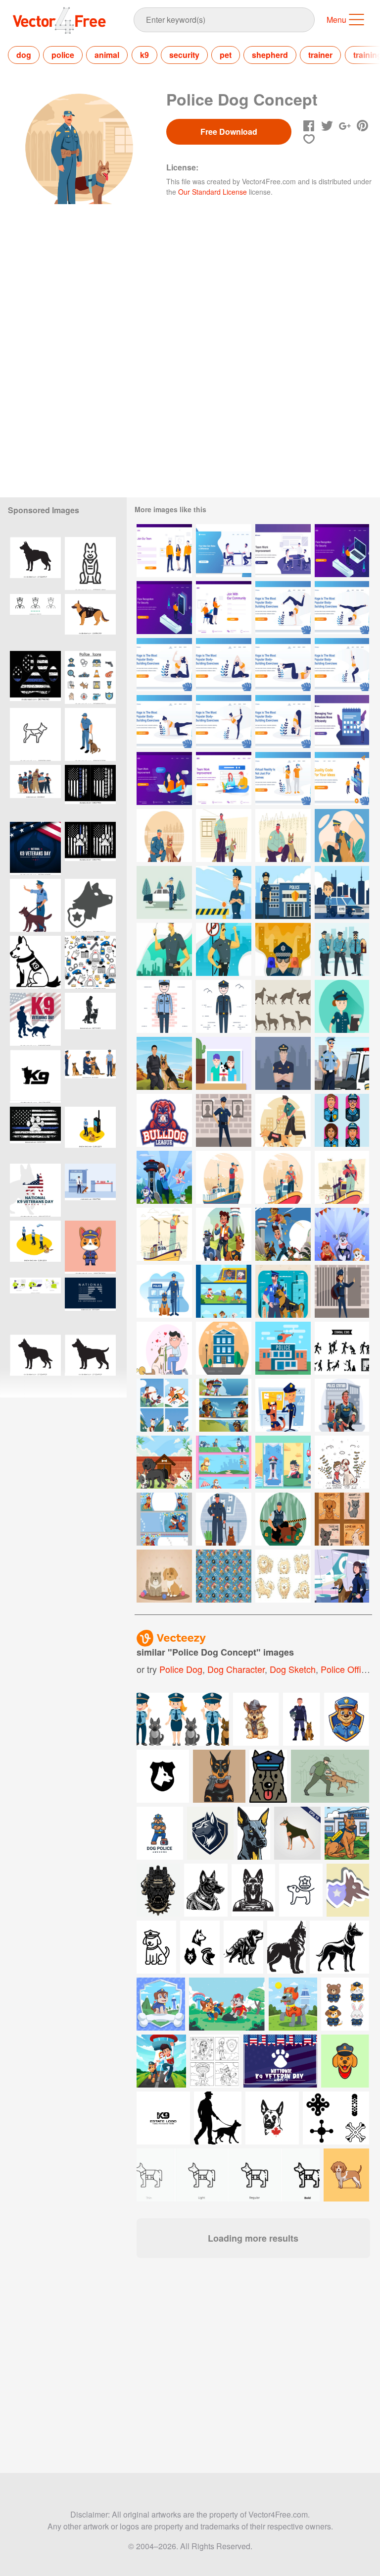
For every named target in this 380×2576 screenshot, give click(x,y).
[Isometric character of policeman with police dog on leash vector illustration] (90, 734)
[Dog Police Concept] (283, 835)
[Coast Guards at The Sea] (224, 1177)
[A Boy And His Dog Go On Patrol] (164, 1405)
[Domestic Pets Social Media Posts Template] (342, 1519)
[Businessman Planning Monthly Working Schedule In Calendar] (342, 722)
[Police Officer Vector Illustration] (283, 1063)
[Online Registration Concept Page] (164, 551)
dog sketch (293, 1669)
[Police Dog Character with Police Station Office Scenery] (164, 1291)
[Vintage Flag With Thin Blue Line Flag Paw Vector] (35, 677)
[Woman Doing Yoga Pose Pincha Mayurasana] (342, 608)
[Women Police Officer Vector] (342, 1006)
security (184, 55)
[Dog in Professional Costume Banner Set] (224, 1462)
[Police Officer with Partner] (164, 835)
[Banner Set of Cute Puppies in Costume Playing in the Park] (224, 1291)
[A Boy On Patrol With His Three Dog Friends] (283, 1234)
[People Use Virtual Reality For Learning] (283, 778)
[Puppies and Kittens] (164, 1576)
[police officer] (224, 1120)
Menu (336, 20)
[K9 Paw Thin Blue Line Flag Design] (90, 791)
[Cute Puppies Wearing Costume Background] (342, 1234)
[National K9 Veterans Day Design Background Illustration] (35, 848)
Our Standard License (213, 192)
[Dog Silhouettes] (283, 1006)
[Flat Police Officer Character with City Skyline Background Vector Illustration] (164, 949)
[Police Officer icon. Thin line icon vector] (35, 620)
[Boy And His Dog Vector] (342, 1462)
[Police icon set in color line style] (90, 677)
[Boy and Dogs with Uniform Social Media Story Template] (283, 1462)
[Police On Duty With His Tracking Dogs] (224, 1519)
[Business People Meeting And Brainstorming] (283, 551)
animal (107, 55)
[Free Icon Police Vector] (224, 1576)
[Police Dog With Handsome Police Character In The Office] (283, 1405)
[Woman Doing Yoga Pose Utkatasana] (342, 665)
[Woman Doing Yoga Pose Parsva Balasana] (164, 722)
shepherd (270, 55)
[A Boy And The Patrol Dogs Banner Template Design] (224, 1405)
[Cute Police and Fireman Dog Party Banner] (164, 1519)
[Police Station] (224, 1348)
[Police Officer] (164, 892)
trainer (320, 55)
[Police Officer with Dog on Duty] (283, 1120)
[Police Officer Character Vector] (283, 892)
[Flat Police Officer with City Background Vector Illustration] (283, 949)
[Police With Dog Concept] (224, 835)
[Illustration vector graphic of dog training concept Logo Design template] (35, 1076)
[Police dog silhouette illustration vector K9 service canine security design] (35, 563)
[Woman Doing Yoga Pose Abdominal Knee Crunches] (283, 665)
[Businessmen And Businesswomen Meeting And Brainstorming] (224, 551)
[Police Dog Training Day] (164, 1063)
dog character (236, 1669)
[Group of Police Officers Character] (342, 949)
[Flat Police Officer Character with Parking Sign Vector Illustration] (224, 949)
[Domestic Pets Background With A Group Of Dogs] (164, 1462)
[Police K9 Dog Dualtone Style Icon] (35, 962)
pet (226, 55)
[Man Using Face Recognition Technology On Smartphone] (164, 608)
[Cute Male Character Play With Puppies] (164, 1177)
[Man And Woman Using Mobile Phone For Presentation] (342, 778)
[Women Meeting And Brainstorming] (164, 778)
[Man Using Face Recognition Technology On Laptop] (342, 551)
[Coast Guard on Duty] (342, 1177)
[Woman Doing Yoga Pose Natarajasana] (224, 722)
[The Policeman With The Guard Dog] (342, 835)
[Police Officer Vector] (224, 892)
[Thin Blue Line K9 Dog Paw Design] (90, 848)
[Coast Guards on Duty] (283, 1177)
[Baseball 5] (164, 1120)
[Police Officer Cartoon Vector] (342, 892)
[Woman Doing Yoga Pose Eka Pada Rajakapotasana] (164, 665)
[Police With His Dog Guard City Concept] (283, 1291)
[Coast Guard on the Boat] (164, 1234)
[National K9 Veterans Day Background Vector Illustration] (35, 1019)
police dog (181, 1669)
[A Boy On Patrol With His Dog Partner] (224, 1234)
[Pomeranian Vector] (283, 1576)
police (63, 55)
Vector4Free (60, 20)
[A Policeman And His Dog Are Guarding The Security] (342, 1405)
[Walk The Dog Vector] (164, 1348)
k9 (144, 55)
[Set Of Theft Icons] (342, 1348)
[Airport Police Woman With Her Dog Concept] (342, 1576)
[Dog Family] (224, 1063)
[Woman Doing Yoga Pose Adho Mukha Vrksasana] (283, 608)
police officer (347, 1669)
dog (24, 55)
